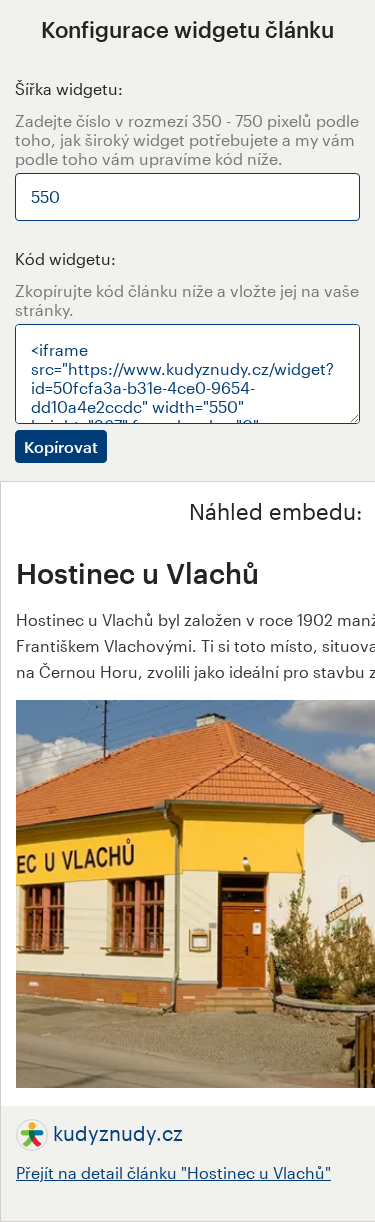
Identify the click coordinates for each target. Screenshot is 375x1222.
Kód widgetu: (65, 258)
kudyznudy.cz (118, 1133)
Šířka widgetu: (69, 88)
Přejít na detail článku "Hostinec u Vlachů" (173, 1172)
